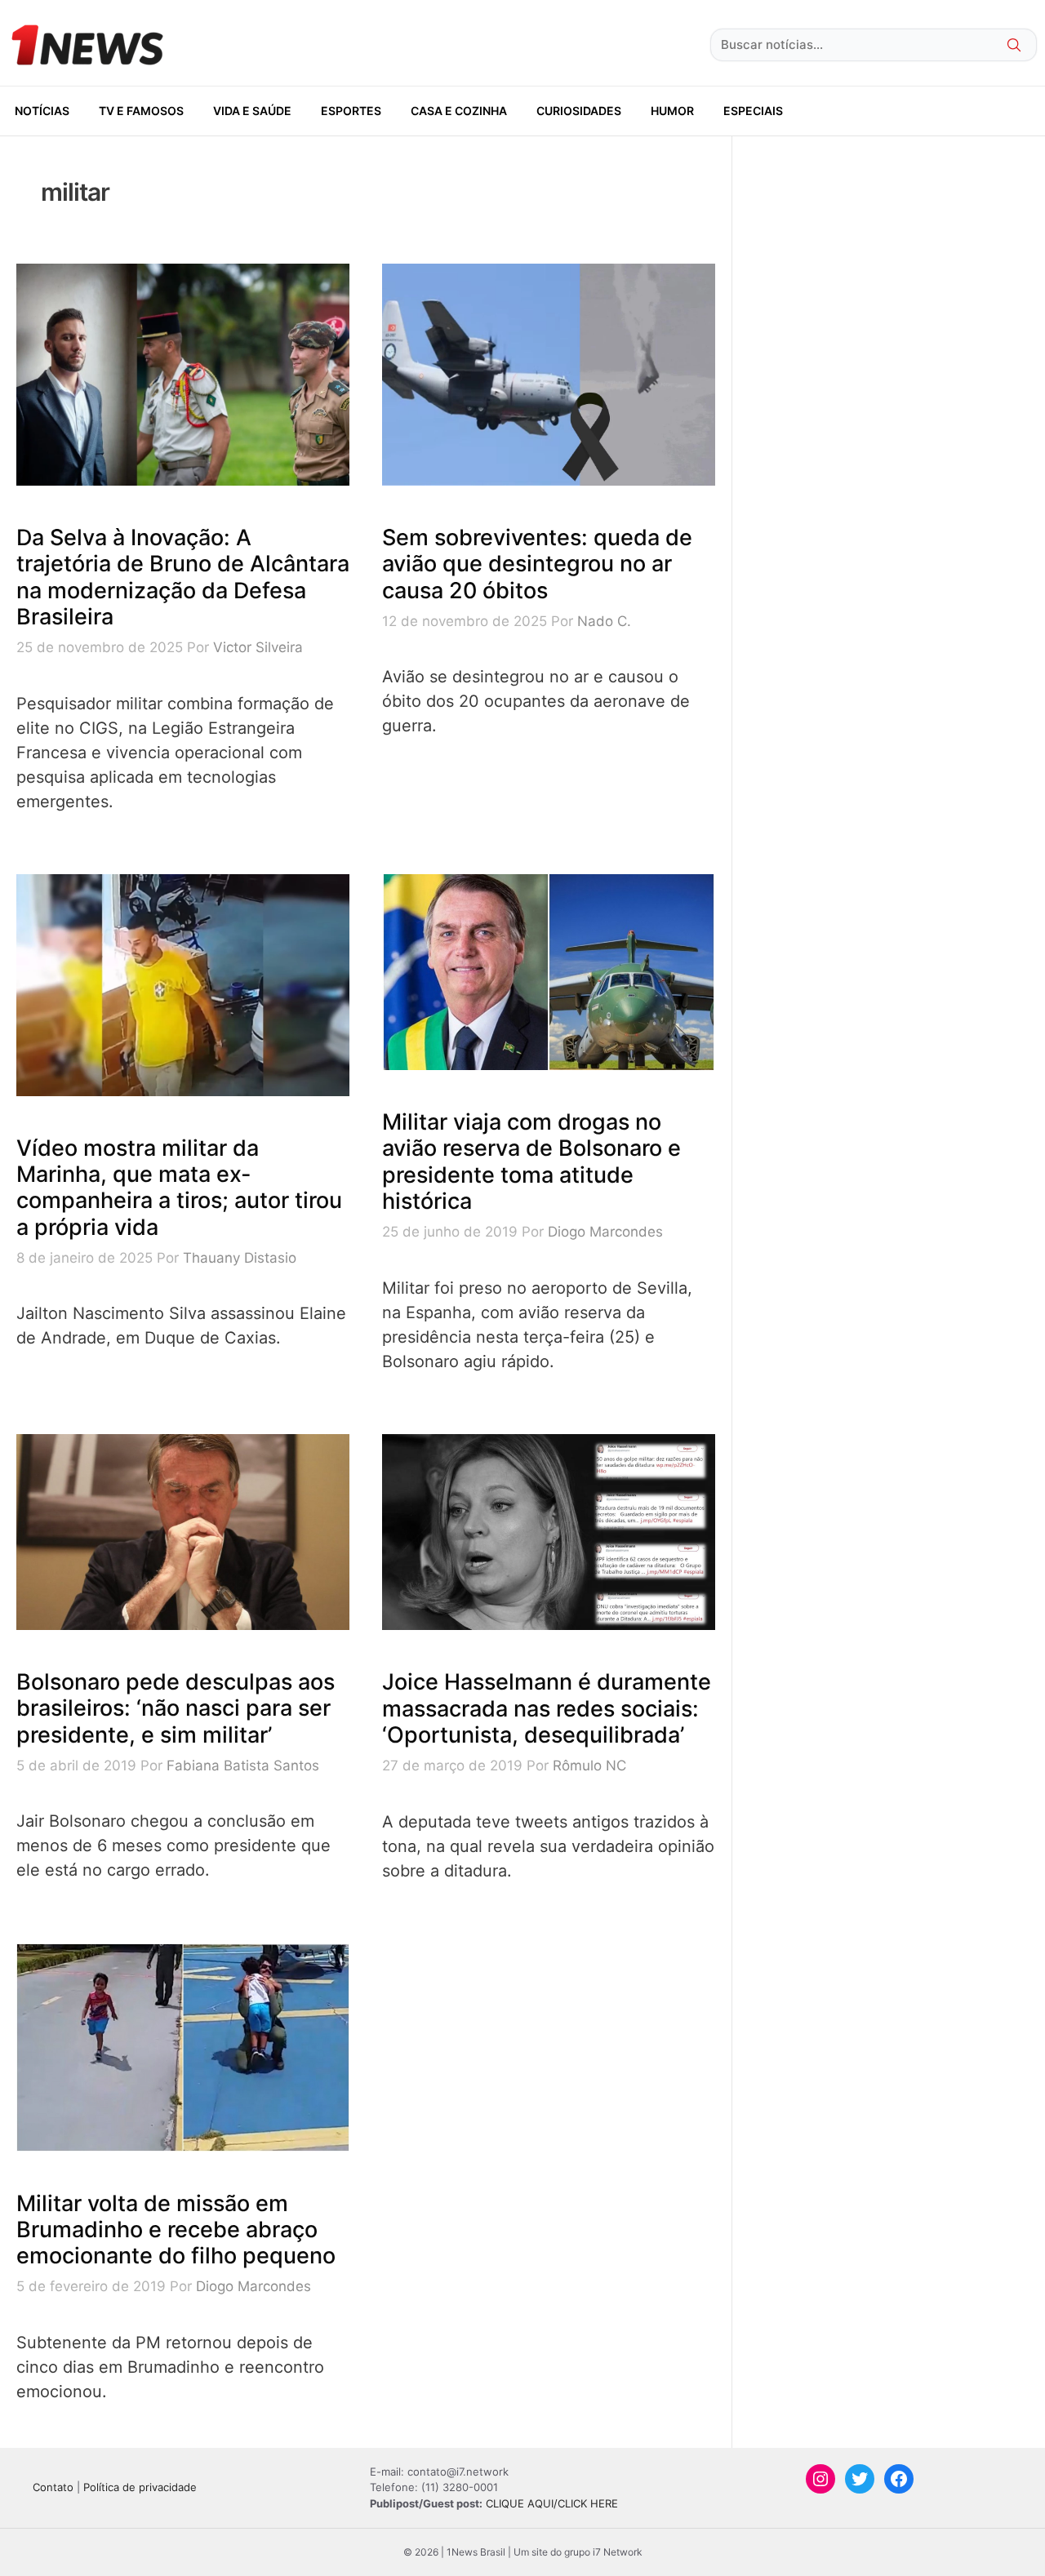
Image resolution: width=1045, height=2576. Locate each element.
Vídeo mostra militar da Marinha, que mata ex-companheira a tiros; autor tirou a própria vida (179, 1188)
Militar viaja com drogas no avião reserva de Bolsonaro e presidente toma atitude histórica (531, 1161)
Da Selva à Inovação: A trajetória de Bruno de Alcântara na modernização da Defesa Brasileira (183, 577)
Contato (53, 2487)
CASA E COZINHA (459, 111)
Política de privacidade (140, 2487)
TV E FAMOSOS (141, 111)
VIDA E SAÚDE (252, 111)
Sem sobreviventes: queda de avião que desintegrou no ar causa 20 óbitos (537, 564)
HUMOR (672, 111)
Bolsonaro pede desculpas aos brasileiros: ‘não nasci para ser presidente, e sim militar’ (176, 1708)
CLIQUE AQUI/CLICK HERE (552, 2503)
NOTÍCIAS (42, 111)
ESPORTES (351, 111)
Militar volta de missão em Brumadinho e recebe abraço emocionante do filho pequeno (176, 2230)
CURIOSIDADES (579, 111)
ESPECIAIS (753, 111)
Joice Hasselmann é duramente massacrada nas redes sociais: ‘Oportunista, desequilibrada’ (547, 1708)
